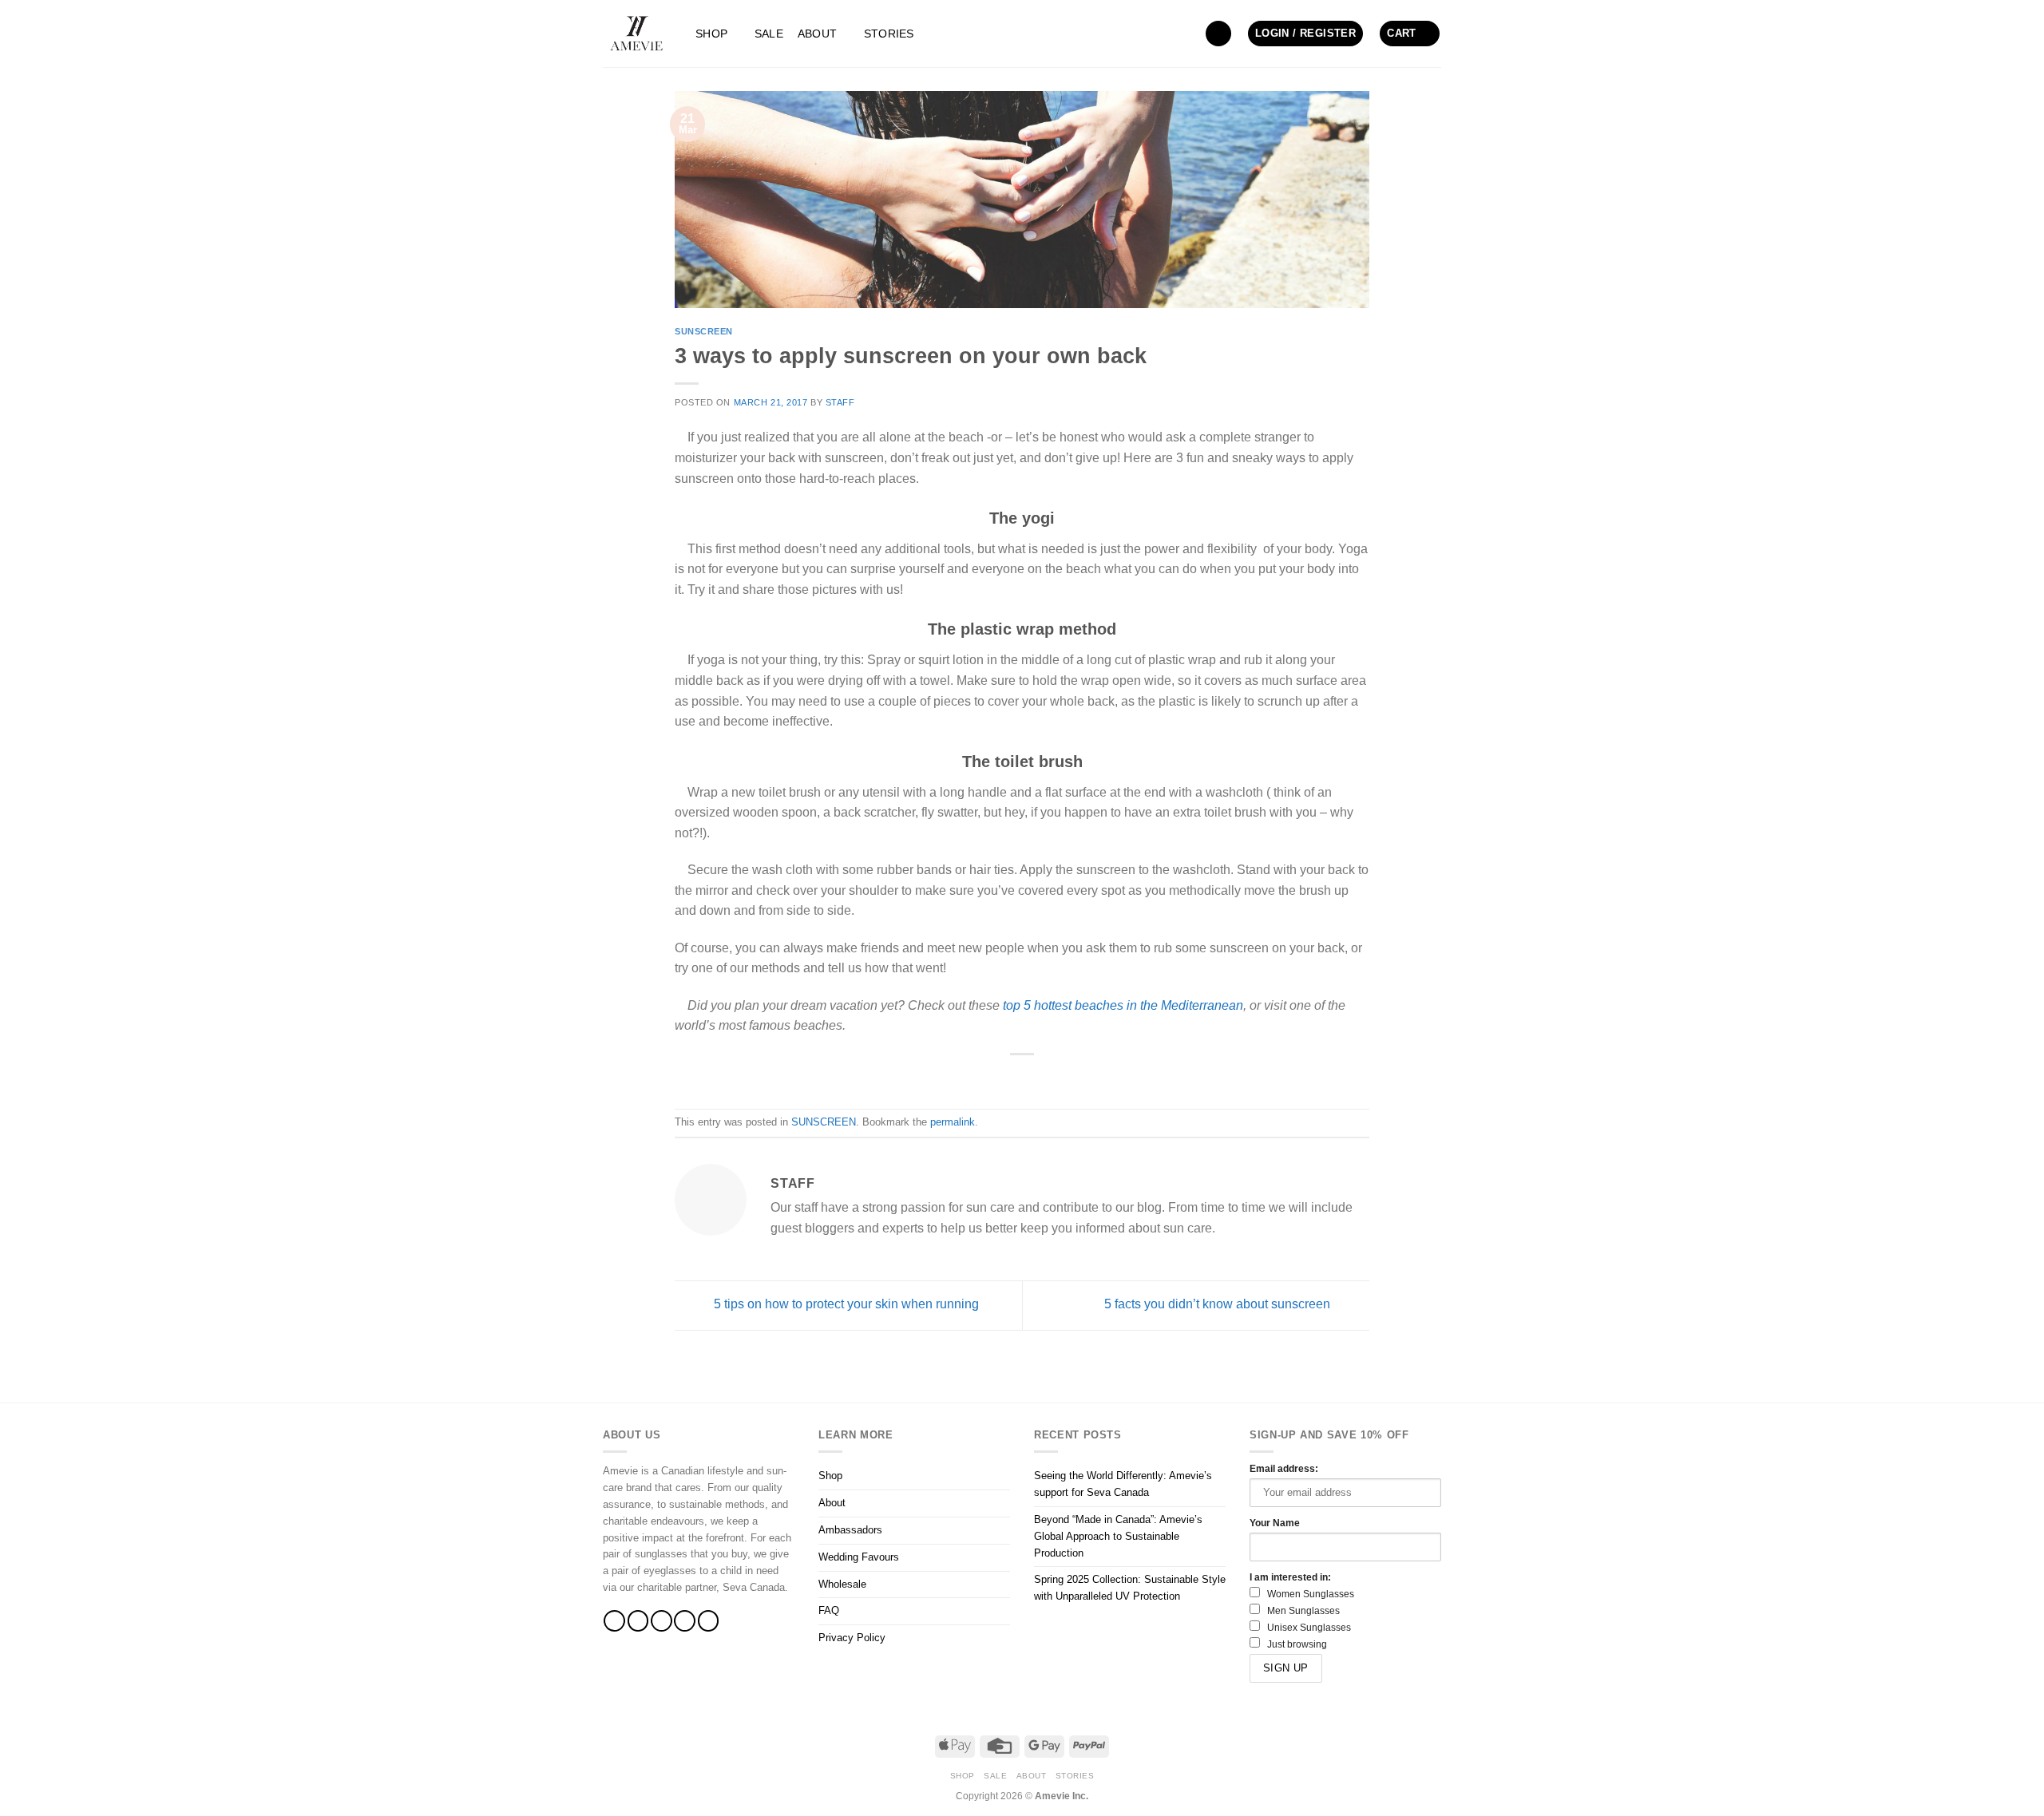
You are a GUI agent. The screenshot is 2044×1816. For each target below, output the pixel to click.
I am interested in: (1290, 1577)
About (817, 34)
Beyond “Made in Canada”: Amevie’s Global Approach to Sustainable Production (1118, 1536)
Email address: (1284, 1468)
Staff (840, 402)
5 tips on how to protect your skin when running (845, 1305)
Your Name (1275, 1523)
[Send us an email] (685, 1621)
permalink (953, 1122)
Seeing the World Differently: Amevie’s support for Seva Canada (1123, 1484)
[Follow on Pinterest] (709, 1621)
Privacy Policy (852, 1638)
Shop (711, 34)
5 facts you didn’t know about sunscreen (1219, 1305)
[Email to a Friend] (1041, 1078)
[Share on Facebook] (1002, 1078)
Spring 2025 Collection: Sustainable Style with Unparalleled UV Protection (1130, 1588)
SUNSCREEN (704, 331)
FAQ (829, 1610)
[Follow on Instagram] (638, 1621)
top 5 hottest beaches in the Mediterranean (1123, 1005)
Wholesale (842, 1584)
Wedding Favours (859, 1557)
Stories (889, 34)
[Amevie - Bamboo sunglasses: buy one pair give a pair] (637, 34)
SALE (769, 34)
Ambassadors (850, 1530)
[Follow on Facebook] (614, 1621)
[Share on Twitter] (1022, 1078)
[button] (1218, 34)
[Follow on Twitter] (662, 1621)
